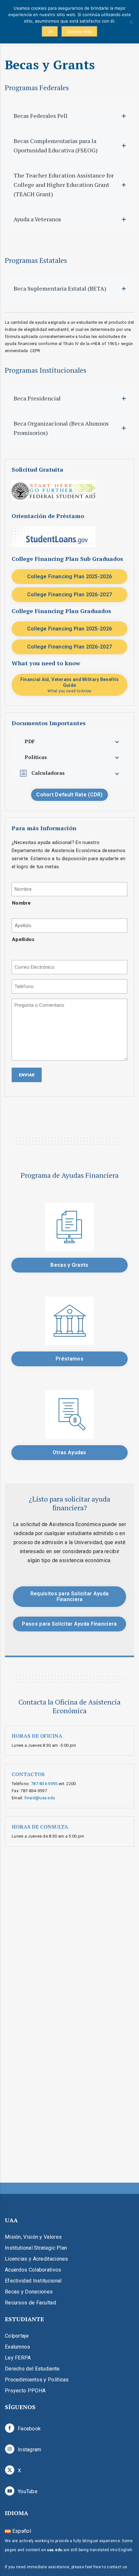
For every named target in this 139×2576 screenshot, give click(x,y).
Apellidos (23, 939)
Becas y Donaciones (29, 2292)
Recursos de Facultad (30, 2303)
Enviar (27, 1075)
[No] (131, 22)
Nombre (21, 903)
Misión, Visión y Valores (33, 2237)
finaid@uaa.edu (40, 1798)
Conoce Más (80, 32)
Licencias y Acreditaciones (37, 2259)
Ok (50, 32)
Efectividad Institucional (33, 2281)
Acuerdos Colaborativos (33, 2270)
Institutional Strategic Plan (36, 2248)
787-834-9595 (44, 1784)
